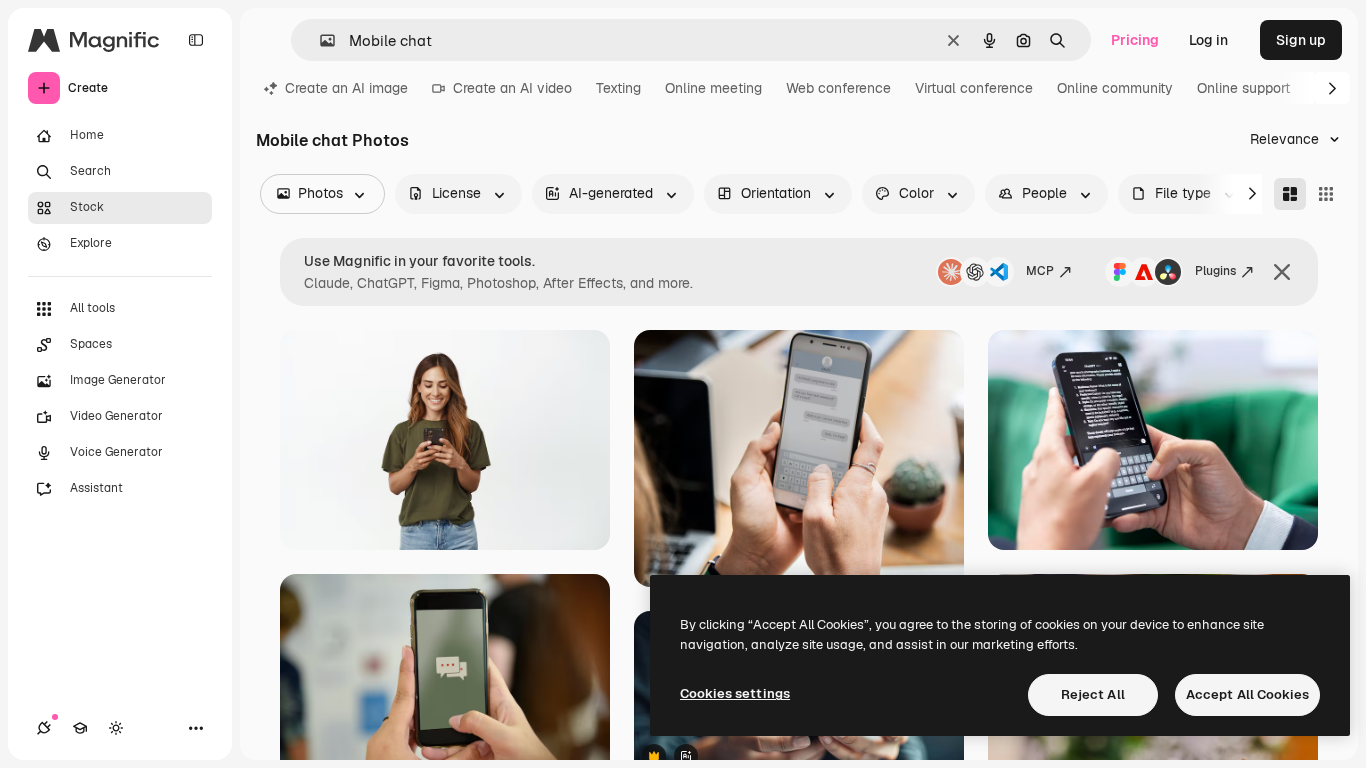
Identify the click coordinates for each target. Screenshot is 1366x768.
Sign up (1301, 40)
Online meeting (713, 88)
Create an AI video (512, 88)
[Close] (1282, 272)
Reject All (1093, 694)
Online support (1243, 88)
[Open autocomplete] (319, 40)
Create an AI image (346, 88)
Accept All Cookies (1247, 694)
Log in (1208, 40)
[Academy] (80, 728)
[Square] (1326, 194)
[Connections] (44, 728)
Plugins (1215, 271)
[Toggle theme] (116, 728)
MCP (1040, 271)
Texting (618, 88)
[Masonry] (1290, 194)
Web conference (838, 88)
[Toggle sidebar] (196, 40)
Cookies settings (735, 693)
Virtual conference (974, 88)
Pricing (1135, 40)
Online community (1115, 88)
